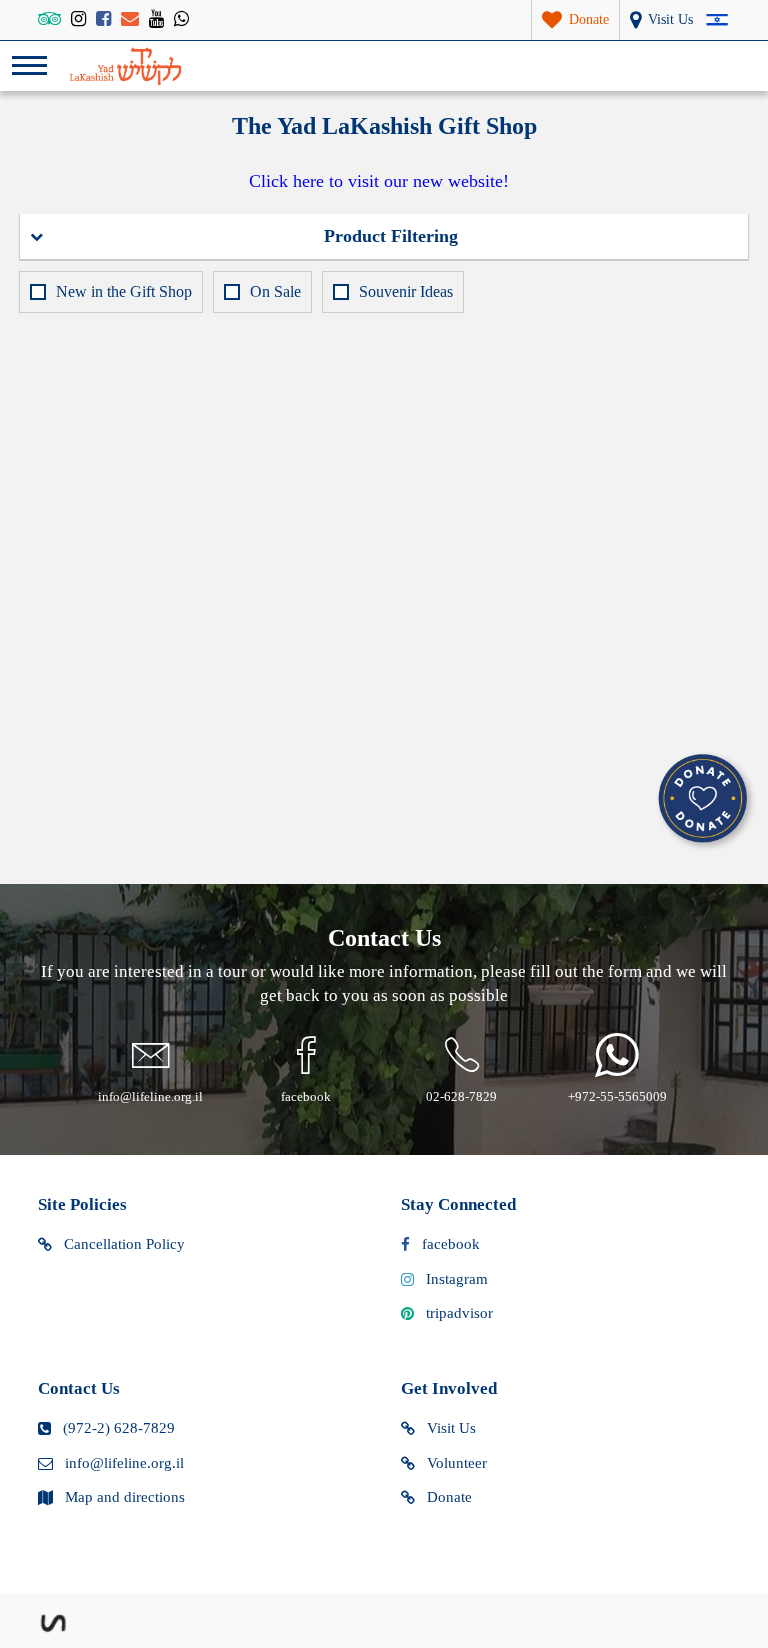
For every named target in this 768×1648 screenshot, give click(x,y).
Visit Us (451, 1428)
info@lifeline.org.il (124, 1463)
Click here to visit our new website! (379, 181)
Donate (449, 1497)
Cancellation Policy (124, 1244)
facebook (451, 1244)
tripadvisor (459, 1313)
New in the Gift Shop (124, 291)
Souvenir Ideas (406, 291)
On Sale (275, 291)
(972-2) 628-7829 (119, 1428)
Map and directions (125, 1497)
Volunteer (457, 1463)
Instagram (457, 1279)
